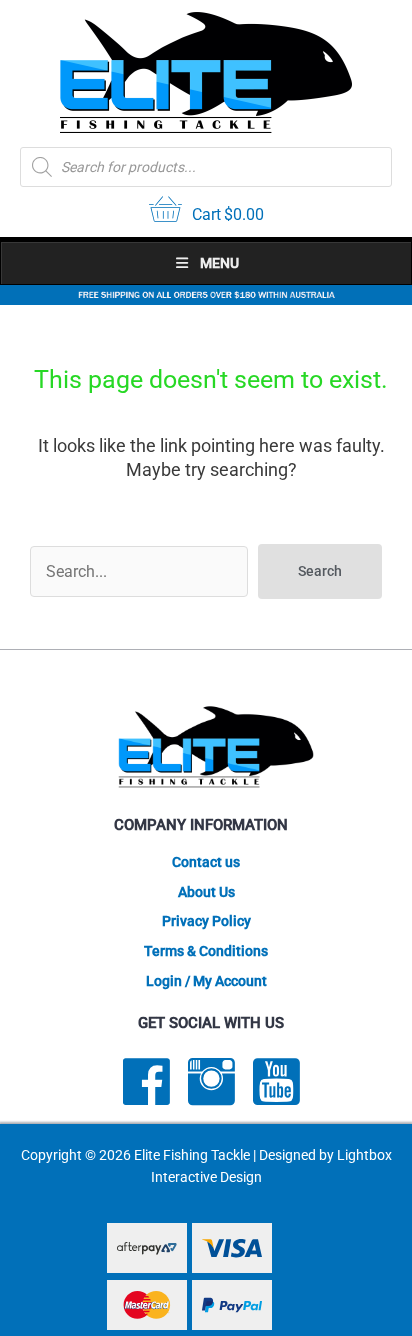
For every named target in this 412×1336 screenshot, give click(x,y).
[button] (320, 571)
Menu (219, 263)
